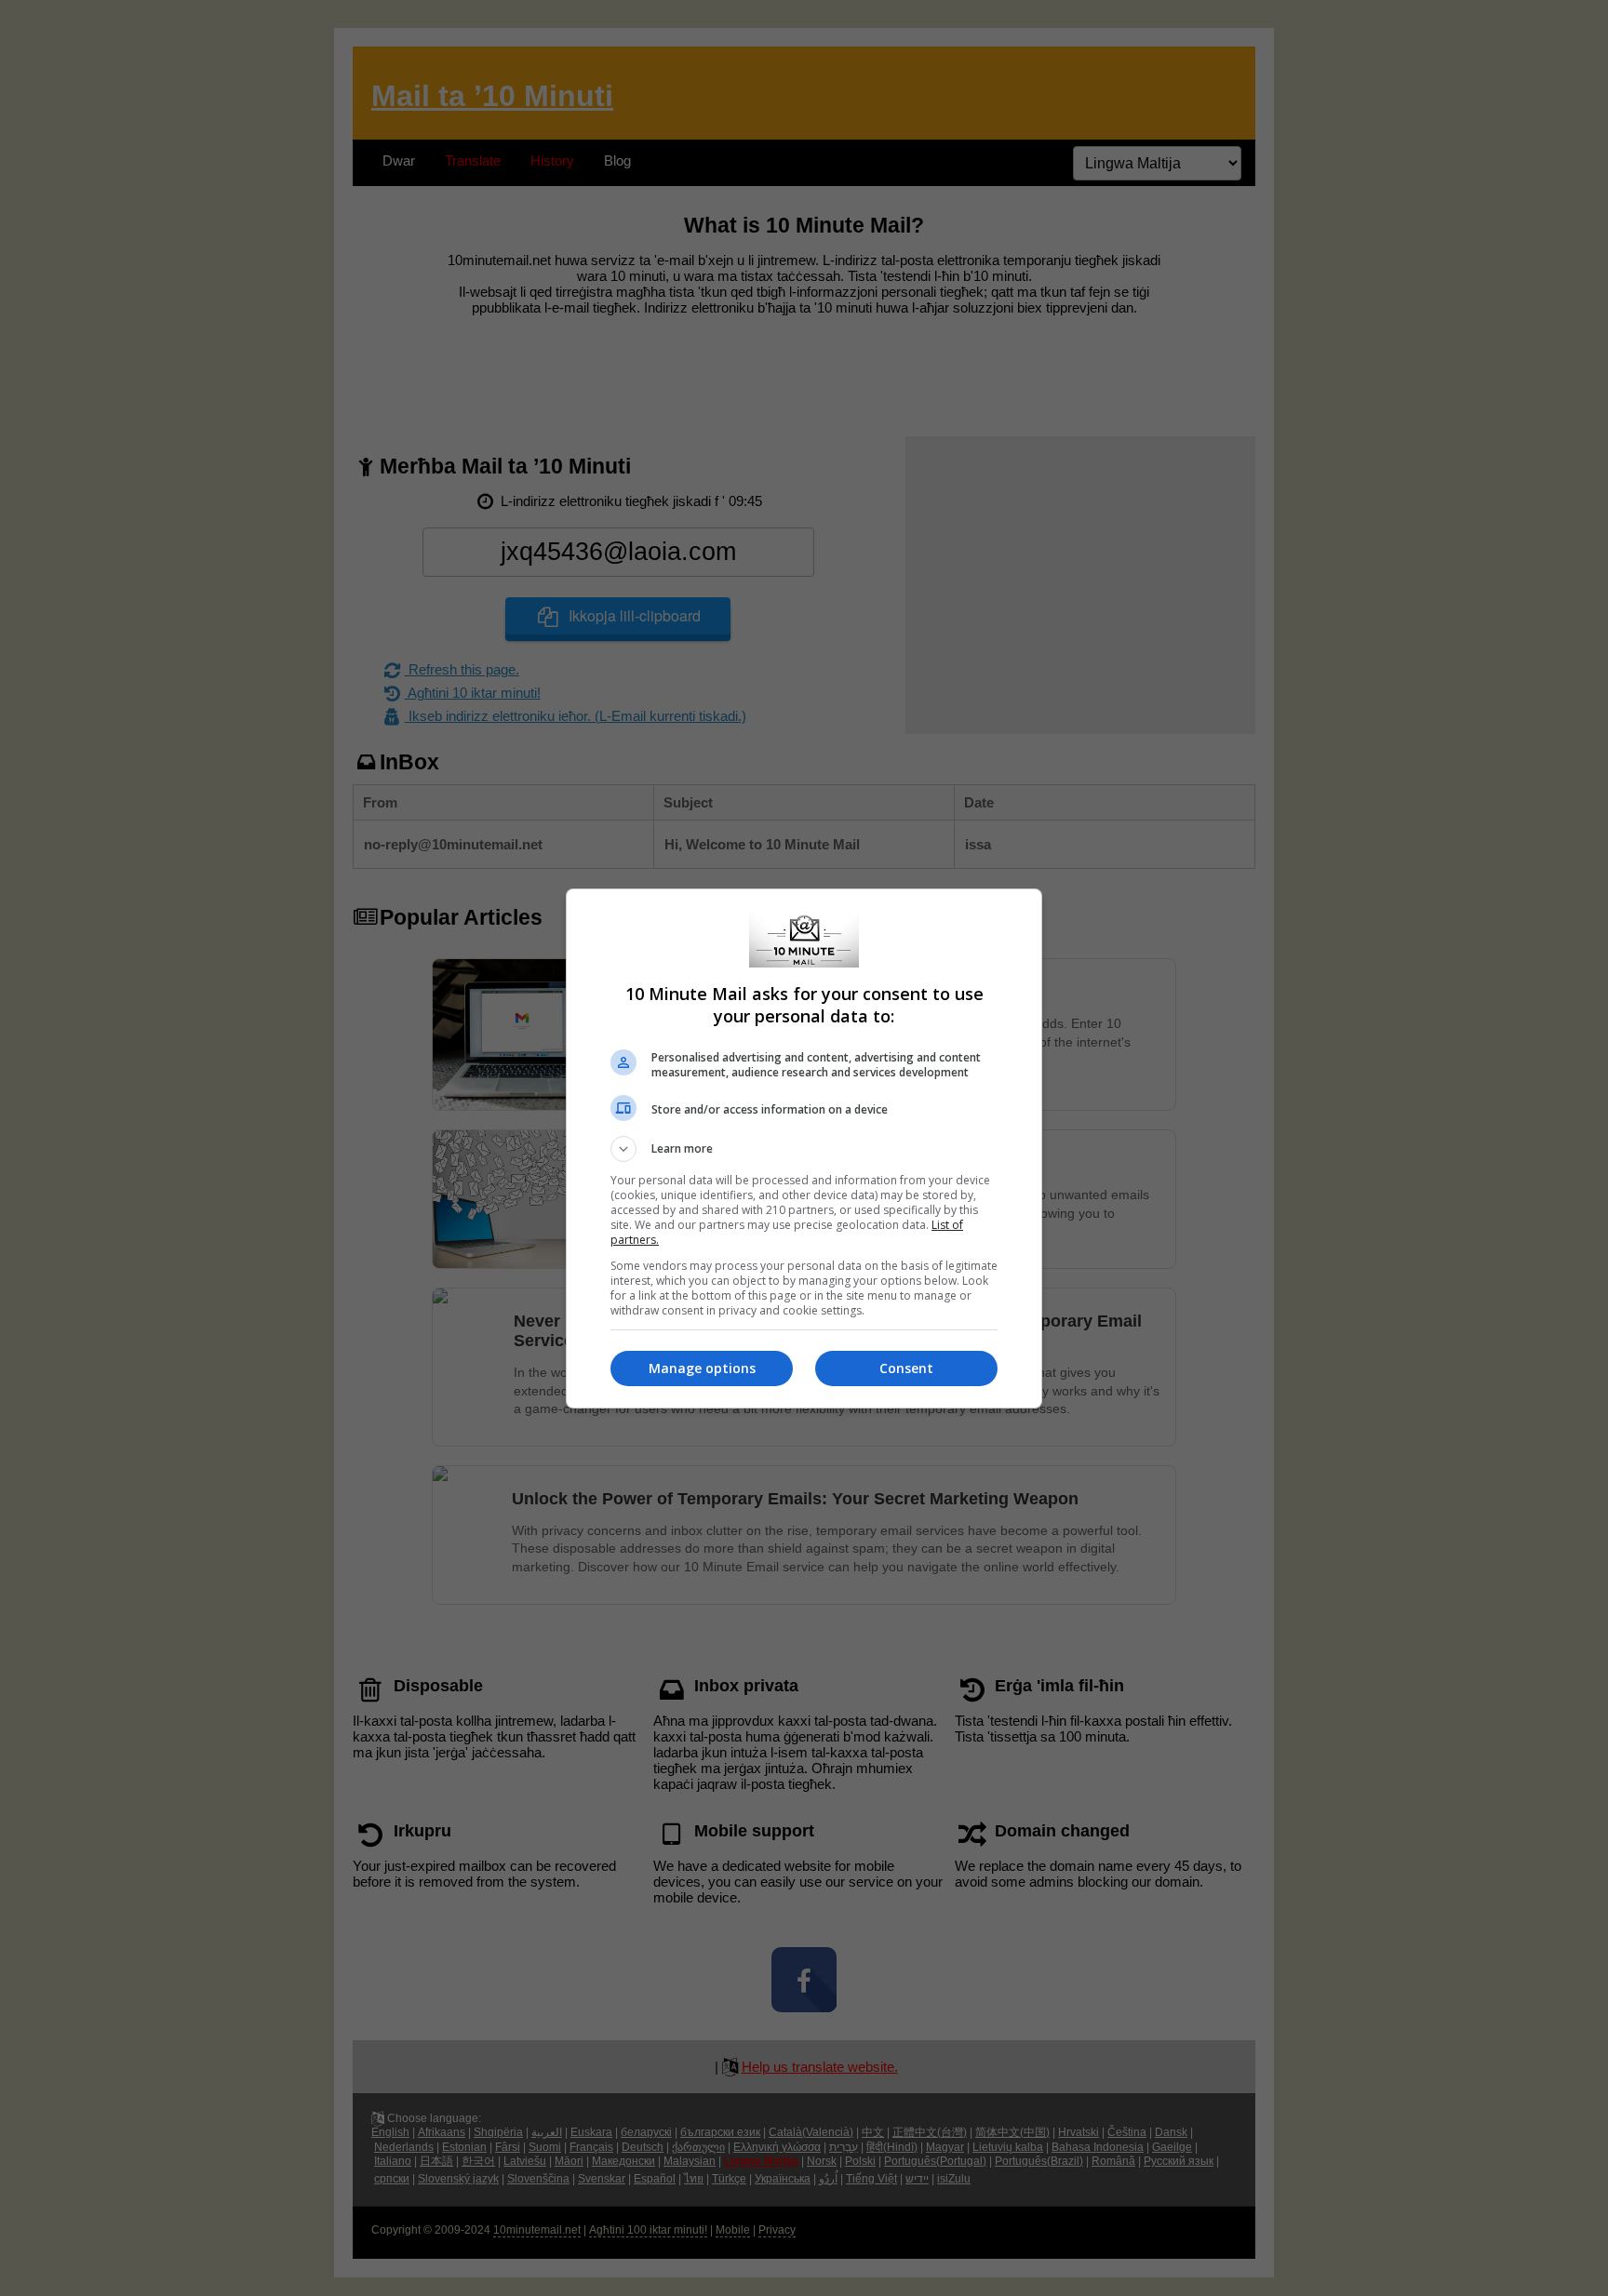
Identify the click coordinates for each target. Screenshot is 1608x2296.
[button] (804, 1149)
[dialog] (804, 1148)
